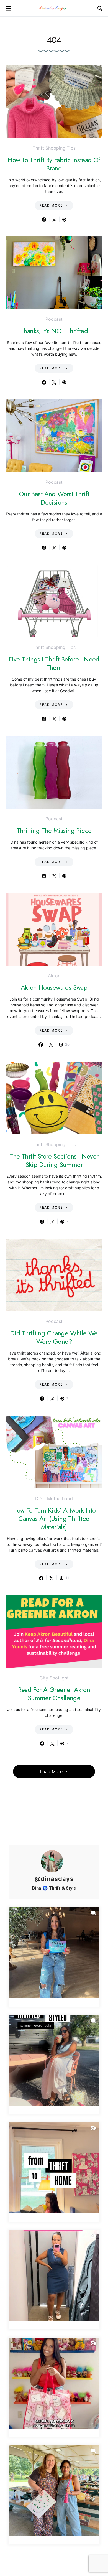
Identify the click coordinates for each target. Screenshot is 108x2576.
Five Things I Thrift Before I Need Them (54, 663)
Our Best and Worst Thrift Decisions (54, 498)
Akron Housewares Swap (54, 987)
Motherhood (60, 1498)
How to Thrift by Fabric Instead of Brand (54, 164)
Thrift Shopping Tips (54, 148)
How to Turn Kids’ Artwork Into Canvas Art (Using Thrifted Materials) (54, 1519)
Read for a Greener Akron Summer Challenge (54, 1694)
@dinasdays (54, 1879)
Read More (51, 205)
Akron (54, 976)
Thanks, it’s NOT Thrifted (54, 331)
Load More (51, 1771)
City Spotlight (54, 1678)
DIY (39, 1498)
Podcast (54, 319)
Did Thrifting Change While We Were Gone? (54, 1337)
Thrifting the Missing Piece (54, 830)
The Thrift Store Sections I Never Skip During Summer (54, 1160)
